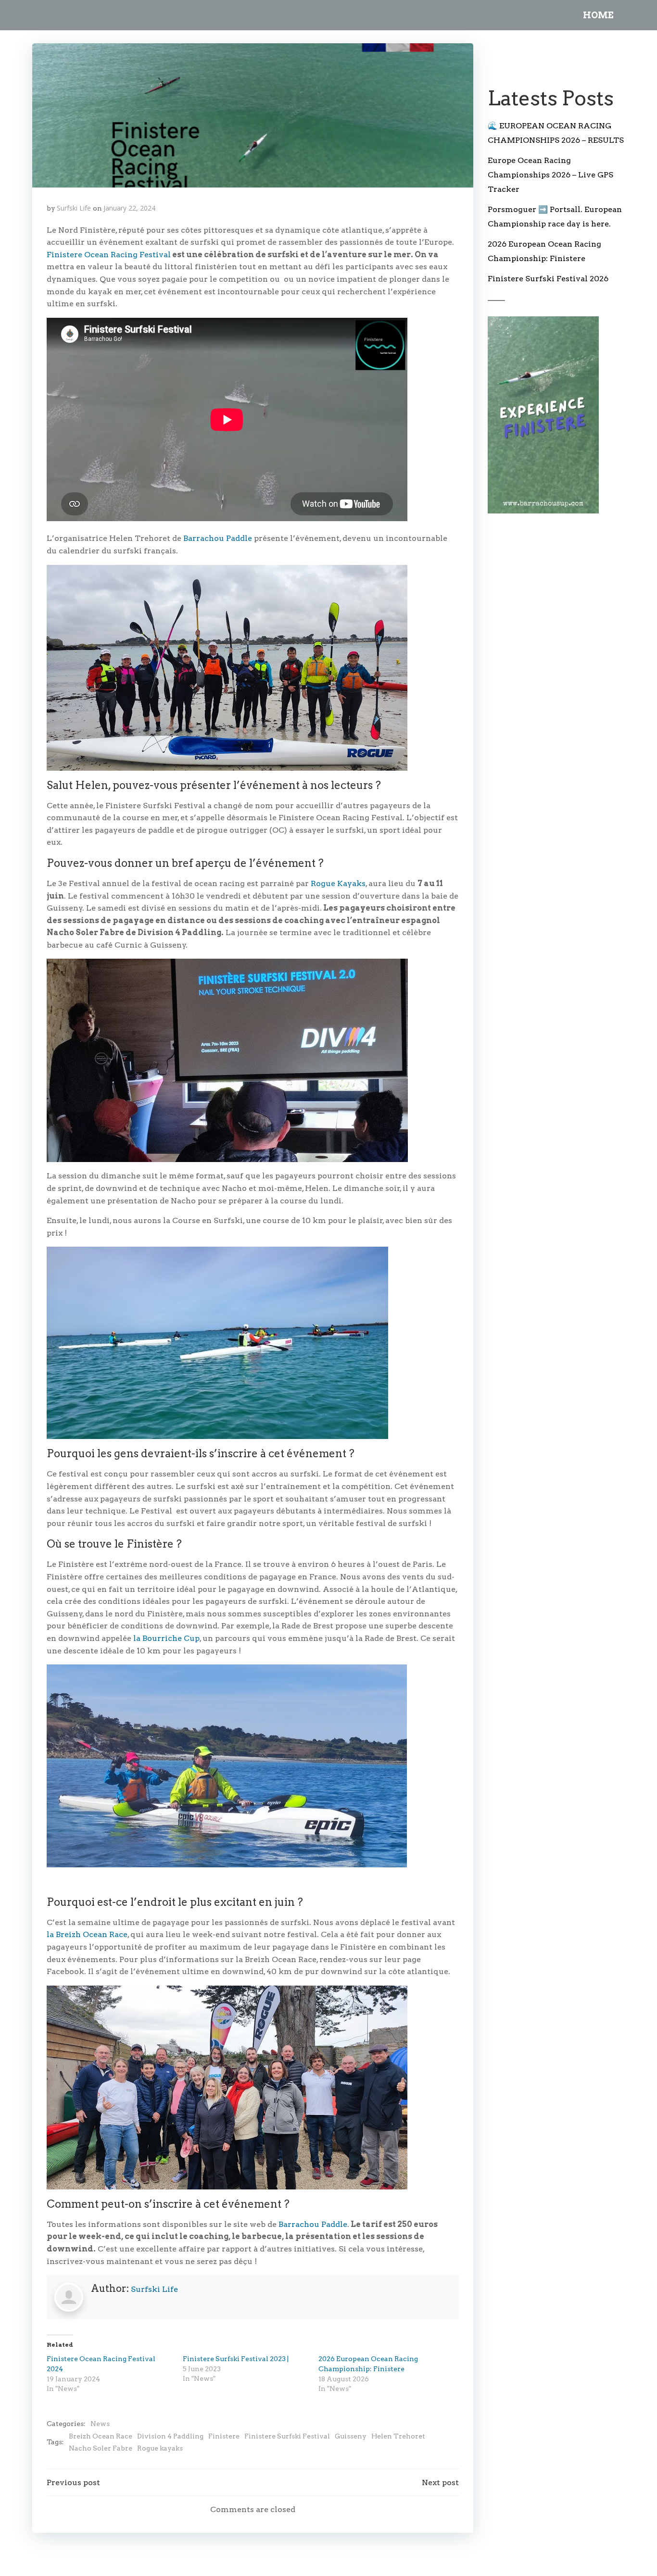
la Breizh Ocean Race (87, 1934)
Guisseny (351, 2436)
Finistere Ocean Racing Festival (109, 255)
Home (598, 15)
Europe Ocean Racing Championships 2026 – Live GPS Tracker (550, 175)
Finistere (224, 2436)
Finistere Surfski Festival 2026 (548, 279)
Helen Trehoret (398, 2436)
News (100, 2424)
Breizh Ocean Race (101, 2436)
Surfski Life (74, 208)
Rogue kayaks (160, 2448)
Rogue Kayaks (338, 883)
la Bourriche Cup (165, 1638)
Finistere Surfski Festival (287, 2436)
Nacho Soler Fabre (101, 2448)
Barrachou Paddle (218, 538)
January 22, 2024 (129, 208)
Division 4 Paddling (170, 2436)
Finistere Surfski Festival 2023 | (236, 2359)
